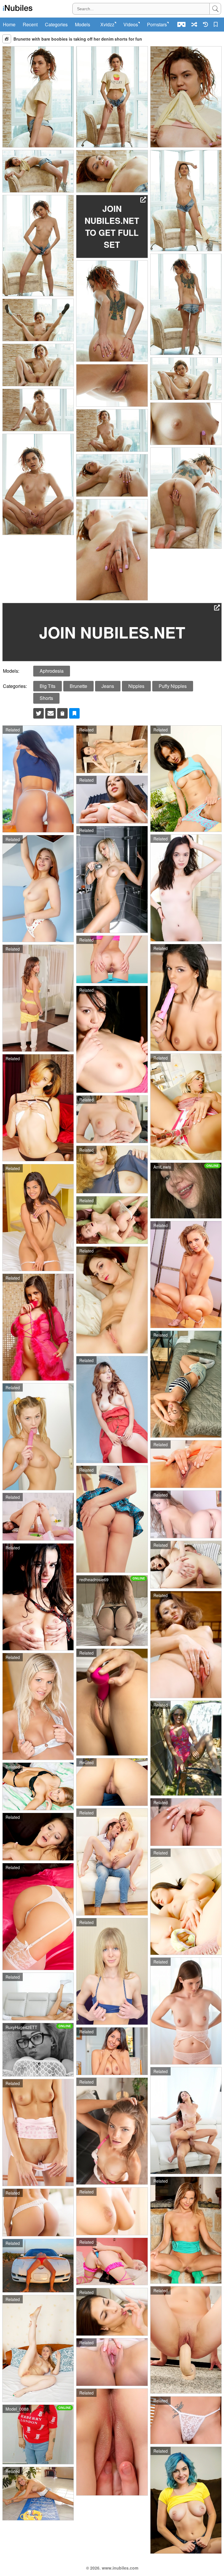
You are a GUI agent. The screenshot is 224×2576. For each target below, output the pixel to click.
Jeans (108, 686)
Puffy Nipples (173, 686)
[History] (205, 24)
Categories (56, 25)
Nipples (136, 686)
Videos (131, 25)
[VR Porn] (181, 24)
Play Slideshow (7, 39)
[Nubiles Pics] (18, 8)
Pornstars (157, 25)
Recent (30, 25)
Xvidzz (107, 25)
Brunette (78, 686)
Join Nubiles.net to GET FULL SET (112, 226)
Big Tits (48, 686)
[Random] (194, 24)
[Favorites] (217, 24)
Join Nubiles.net (112, 632)
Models (83, 25)
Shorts (46, 698)
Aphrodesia (52, 671)
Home (9, 25)
